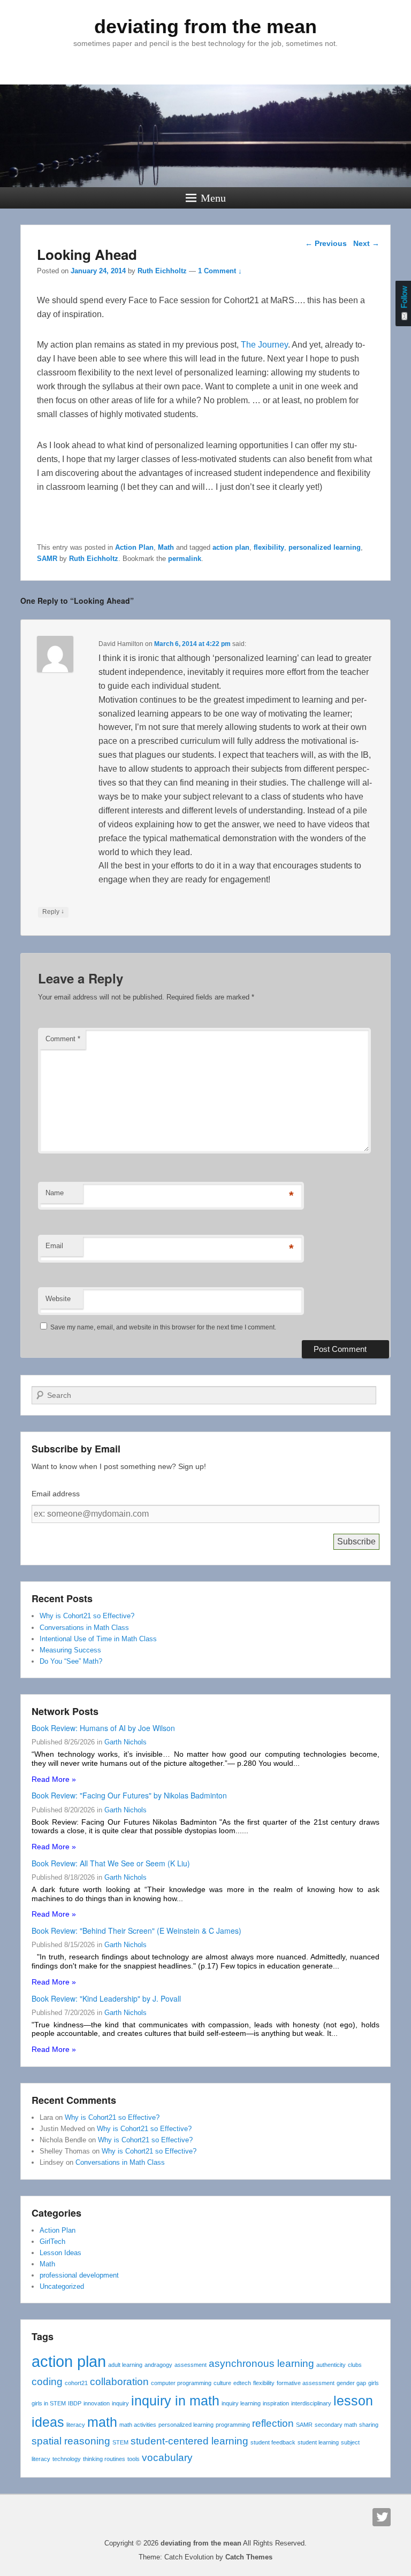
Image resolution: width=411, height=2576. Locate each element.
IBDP (75, 2403)
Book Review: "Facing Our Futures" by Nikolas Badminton (129, 1795)
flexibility (269, 547)
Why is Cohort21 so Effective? (87, 1616)
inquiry (120, 2403)
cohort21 (76, 2383)
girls (374, 2383)
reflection (273, 2423)
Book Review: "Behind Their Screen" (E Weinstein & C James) (136, 1931)
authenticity (331, 2365)
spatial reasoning (71, 2441)
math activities (138, 2425)
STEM (120, 2442)
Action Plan (134, 547)
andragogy (158, 2365)
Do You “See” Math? (71, 1661)
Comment (63, 1039)
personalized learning (325, 547)
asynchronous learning (261, 2363)
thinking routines (104, 2459)
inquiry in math (175, 2401)
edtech (242, 2383)
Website (58, 1299)
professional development (79, 2275)
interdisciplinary (311, 2403)
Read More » (54, 1779)
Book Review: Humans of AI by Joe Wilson (103, 1728)
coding (47, 2382)
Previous (326, 243)
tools (134, 2459)
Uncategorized (62, 2286)
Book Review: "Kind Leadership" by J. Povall (106, 1998)
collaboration (119, 2382)
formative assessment (306, 2383)
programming (233, 2425)
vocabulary (167, 2458)
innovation (97, 2403)
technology (67, 2459)
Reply (53, 912)
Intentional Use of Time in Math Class (98, 1639)
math (102, 2422)
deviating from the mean (205, 26)
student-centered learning (189, 2441)
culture (222, 2383)
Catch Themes (249, 2557)
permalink (185, 559)
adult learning (125, 2365)
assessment (191, 2365)
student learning (318, 2442)
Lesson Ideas (60, 2253)
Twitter (382, 2517)
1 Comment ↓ (220, 271)
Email (54, 1246)
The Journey (264, 345)
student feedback (273, 2442)
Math (166, 547)
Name (55, 1193)
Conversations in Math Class (84, 1628)
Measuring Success (70, 1650)
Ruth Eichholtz (162, 271)
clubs (355, 2365)
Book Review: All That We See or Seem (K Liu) (111, 1863)
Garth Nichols (125, 1742)
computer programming (181, 2383)
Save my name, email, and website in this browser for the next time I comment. (163, 1327)
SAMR (47, 559)
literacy (76, 2425)
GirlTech (52, 2241)
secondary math (336, 2425)
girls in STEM (49, 2403)
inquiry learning (241, 2403)
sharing (369, 2425)
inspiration (276, 2403)
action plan (231, 547)
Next (366, 243)
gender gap (351, 2383)
